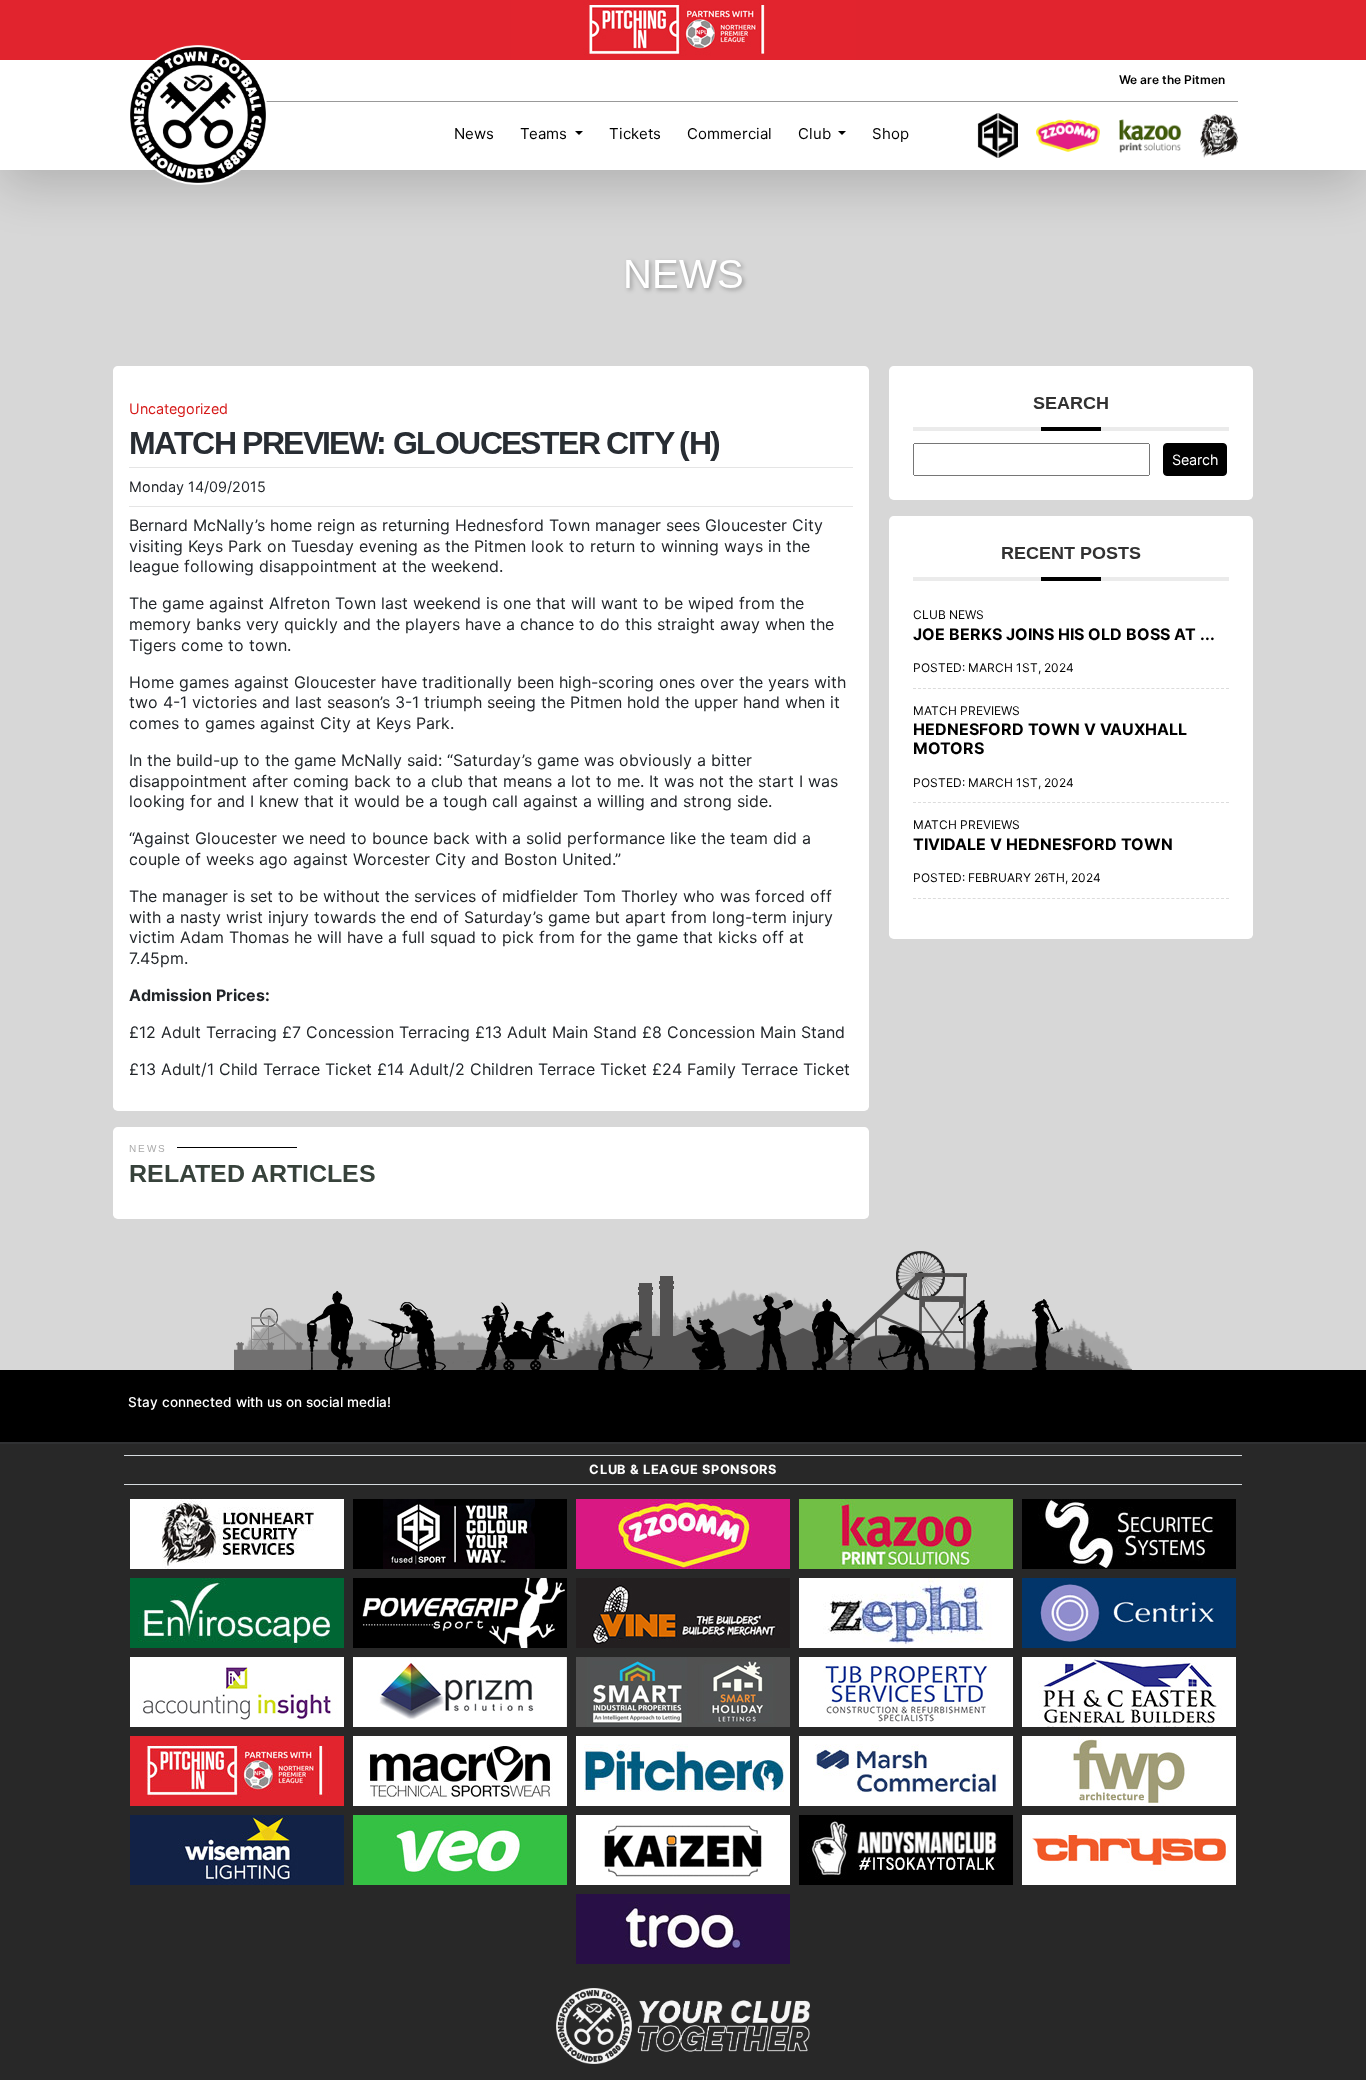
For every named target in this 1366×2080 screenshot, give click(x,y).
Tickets (635, 133)
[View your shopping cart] (941, 136)
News (474, 133)
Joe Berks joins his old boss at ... (1064, 634)
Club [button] (816, 133)
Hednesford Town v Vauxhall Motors (1050, 738)
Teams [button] (545, 133)
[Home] (198, 115)
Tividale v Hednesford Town (1043, 844)
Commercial (729, 133)
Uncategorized (178, 408)
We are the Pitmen (1172, 79)
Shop (890, 133)
